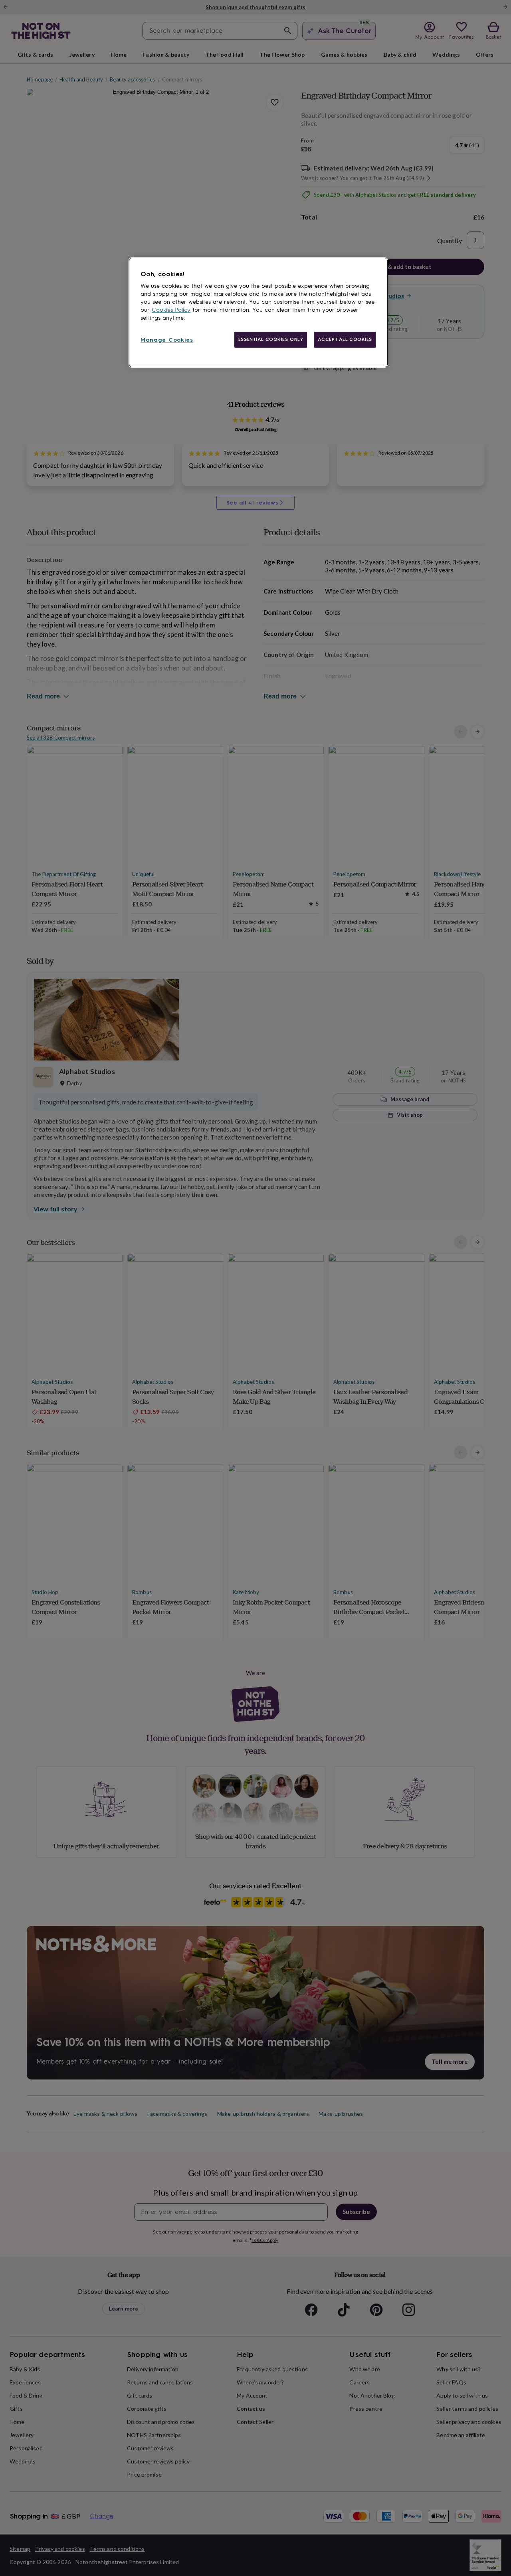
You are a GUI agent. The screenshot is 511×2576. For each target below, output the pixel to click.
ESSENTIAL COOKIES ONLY (271, 339)
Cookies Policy (171, 310)
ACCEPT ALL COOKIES (345, 339)
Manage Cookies (167, 340)
